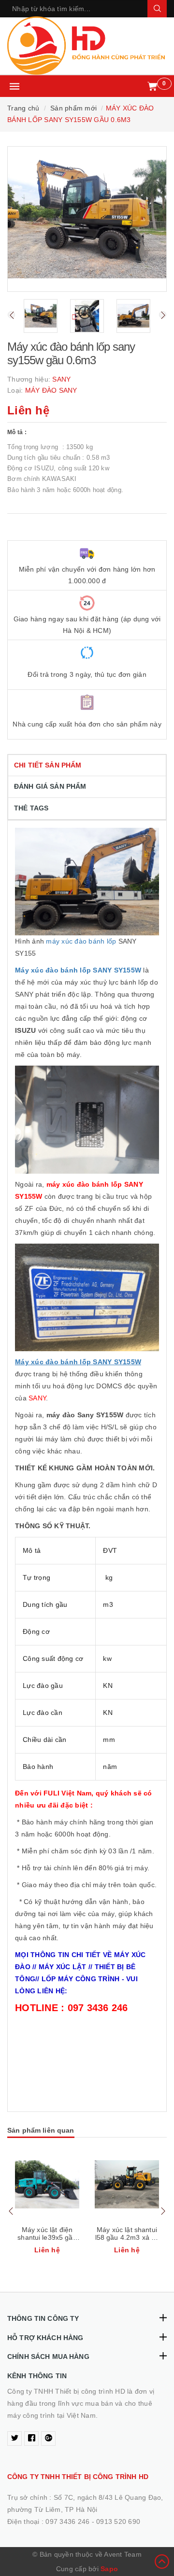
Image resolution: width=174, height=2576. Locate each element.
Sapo (109, 2569)
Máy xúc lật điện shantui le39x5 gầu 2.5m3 (47, 2237)
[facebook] (31, 2439)
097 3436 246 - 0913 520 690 (93, 2521)
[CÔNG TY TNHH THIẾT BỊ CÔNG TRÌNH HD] (87, 46)
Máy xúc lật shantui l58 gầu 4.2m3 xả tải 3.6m (127, 2237)
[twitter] (14, 2439)
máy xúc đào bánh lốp (81, 941)
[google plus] (48, 2439)
